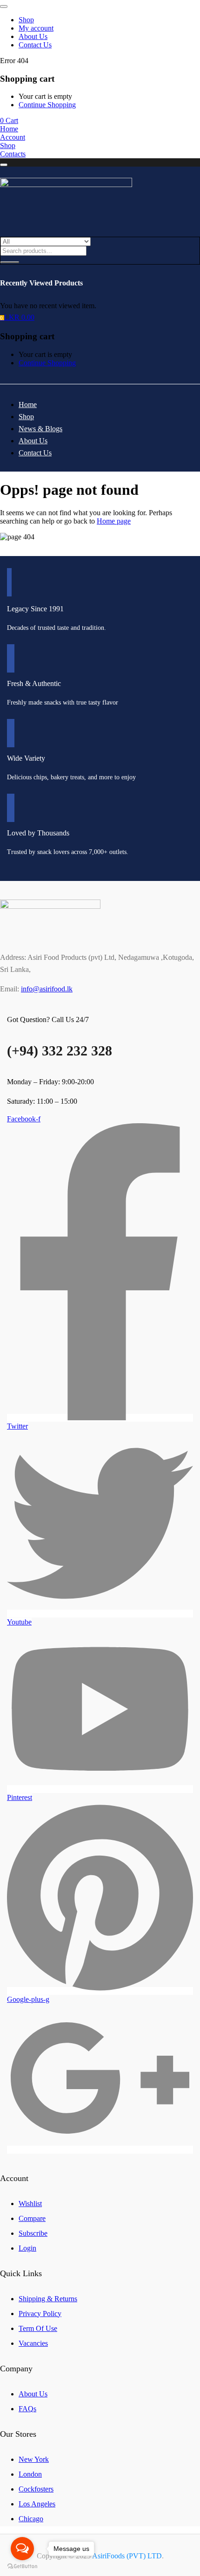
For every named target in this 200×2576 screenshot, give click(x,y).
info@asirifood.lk (47, 989)
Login (27, 2248)
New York (34, 2459)
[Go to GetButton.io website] (22, 2566)
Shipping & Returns (48, 2299)
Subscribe (33, 2233)
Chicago (31, 2519)
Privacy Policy (40, 2314)
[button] (9, 120)
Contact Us (35, 45)
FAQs (27, 2409)
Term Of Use (38, 2328)
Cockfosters (36, 2489)
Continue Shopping (47, 105)
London (30, 2474)
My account (36, 28)
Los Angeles (37, 2504)
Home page (114, 521)
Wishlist (30, 2204)
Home (28, 405)
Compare (32, 2218)
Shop (26, 20)
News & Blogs (40, 429)
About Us (33, 36)
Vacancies (33, 2343)
